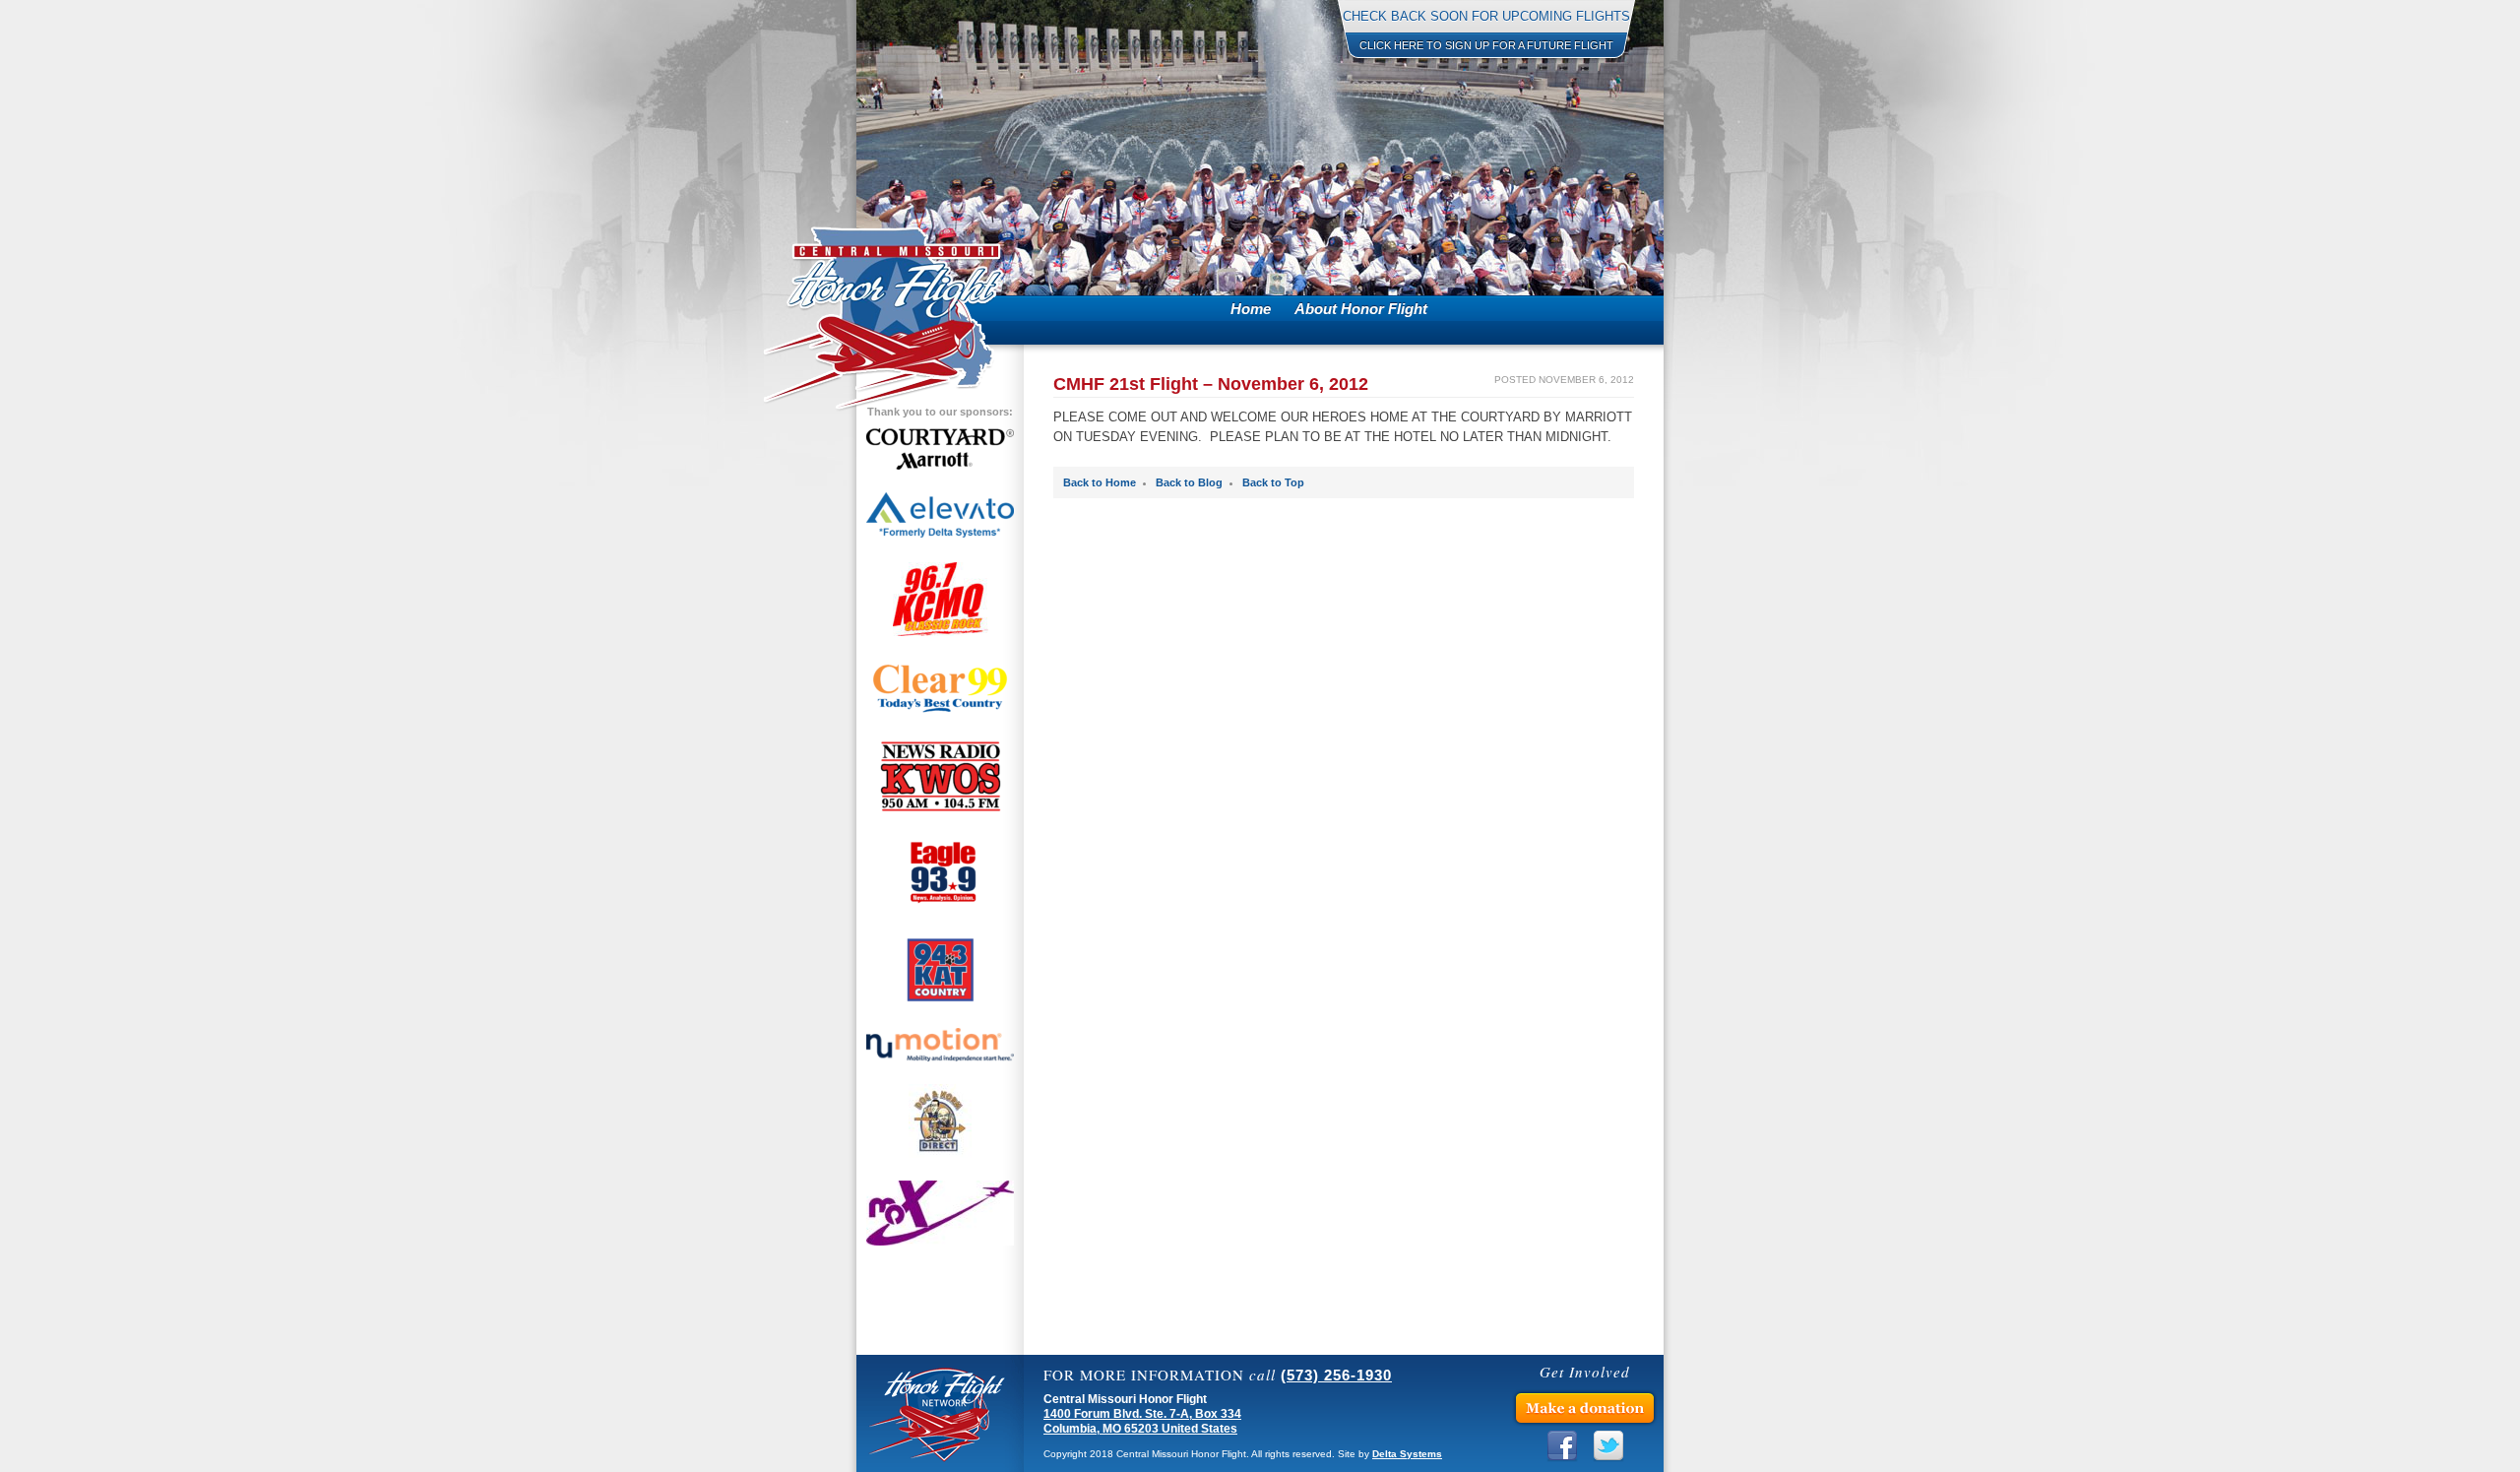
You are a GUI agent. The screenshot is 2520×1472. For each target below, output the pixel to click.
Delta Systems (1407, 1454)
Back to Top (1273, 482)
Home (1251, 309)
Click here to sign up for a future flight (1486, 45)
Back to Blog (1189, 482)
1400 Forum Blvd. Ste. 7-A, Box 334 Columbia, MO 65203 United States (1142, 1421)
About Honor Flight (1361, 309)
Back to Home (1100, 482)
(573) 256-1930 (1336, 1375)
